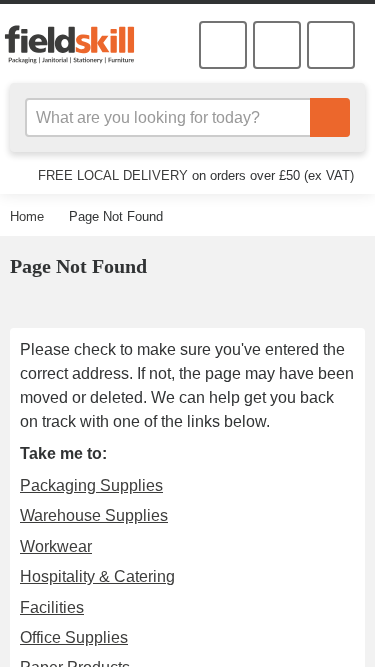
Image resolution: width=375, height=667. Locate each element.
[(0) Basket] (277, 45)
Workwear (55, 546)
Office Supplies (71, 637)
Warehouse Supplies (90, 515)
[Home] (77, 44)
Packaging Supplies (87, 485)
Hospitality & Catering (96, 576)
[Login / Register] (223, 45)
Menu (331, 45)
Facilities (50, 607)
